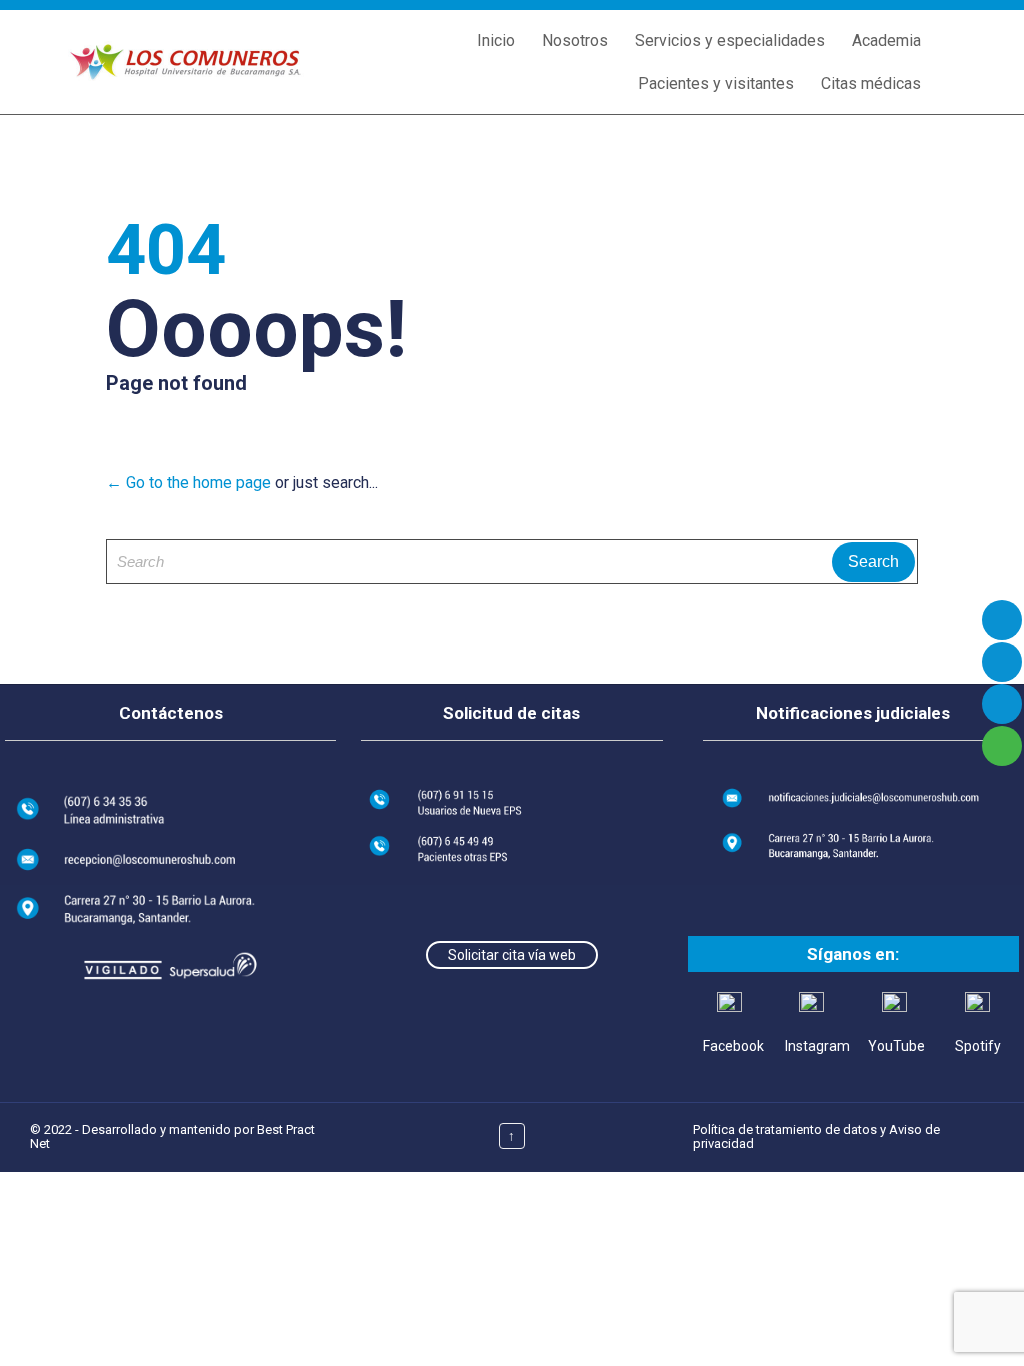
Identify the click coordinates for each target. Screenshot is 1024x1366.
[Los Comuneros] (185, 62)
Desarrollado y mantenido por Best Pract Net (172, 1136)
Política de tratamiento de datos (785, 1129)
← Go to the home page (188, 482)
